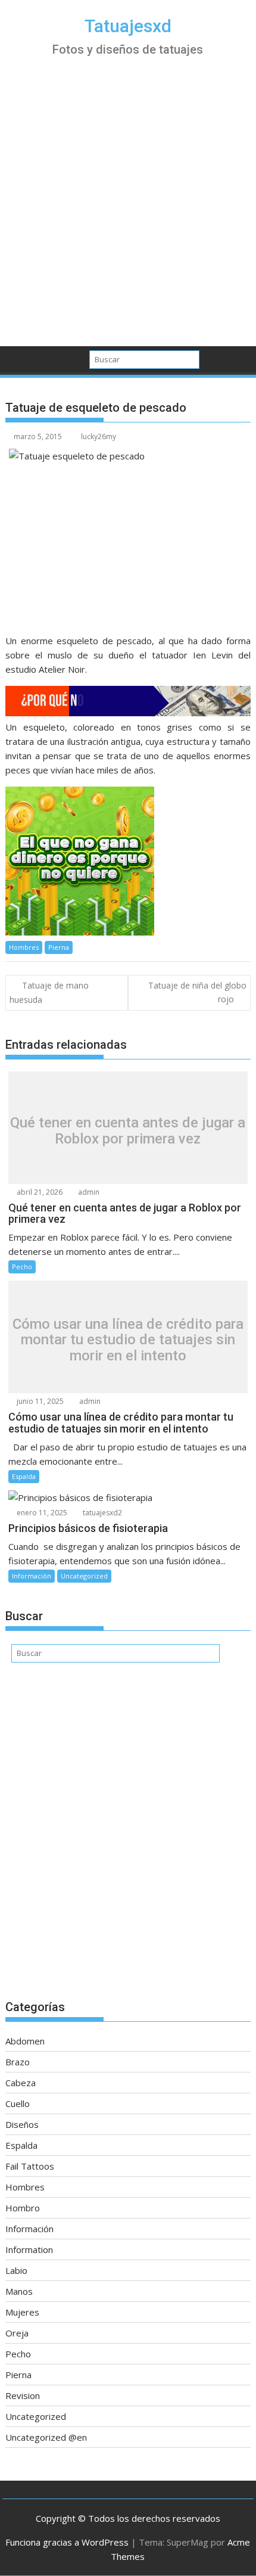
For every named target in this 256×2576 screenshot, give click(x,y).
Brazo (18, 2062)
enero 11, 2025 (41, 1513)
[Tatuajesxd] (17, 358)
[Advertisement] (128, 212)
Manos (19, 2291)
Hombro (23, 2208)
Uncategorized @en (46, 2437)
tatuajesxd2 (102, 1513)
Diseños (22, 2124)
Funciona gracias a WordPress (67, 2542)
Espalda (24, 1476)
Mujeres (22, 2312)
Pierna (59, 947)
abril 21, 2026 (39, 1192)
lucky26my (99, 436)
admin (88, 1192)
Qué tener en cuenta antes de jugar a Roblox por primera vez (128, 1131)
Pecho (22, 1267)
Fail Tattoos (30, 2166)
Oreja (17, 2333)
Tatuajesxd (128, 26)
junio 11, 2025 (39, 1401)
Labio (16, 2270)
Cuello (18, 2103)
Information (29, 2249)
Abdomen (25, 2041)
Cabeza (21, 2083)
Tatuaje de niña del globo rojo (197, 992)
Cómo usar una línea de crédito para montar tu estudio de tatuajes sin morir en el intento (128, 1340)
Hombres (24, 947)
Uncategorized (84, 1576)
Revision (23, 2395)
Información (32, 1576)
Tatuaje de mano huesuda (49, 992)
